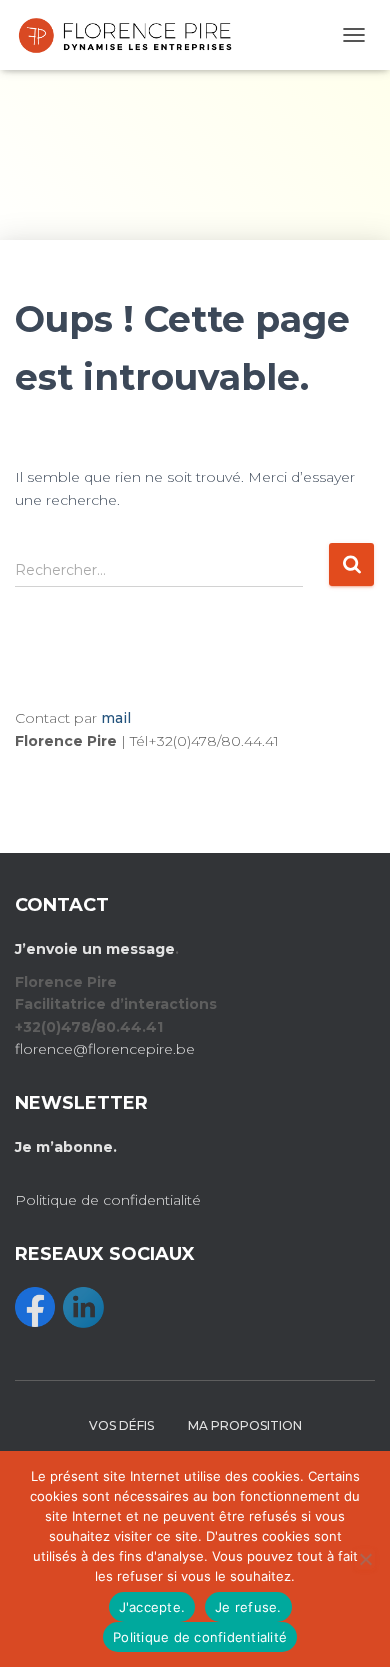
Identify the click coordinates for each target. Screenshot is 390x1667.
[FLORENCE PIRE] (132, 35)
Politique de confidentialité (108, 1200)
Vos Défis (121, 1425)
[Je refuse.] (365, 1559)
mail (116, 718)
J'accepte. (152, 1607)
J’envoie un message (95, 949)
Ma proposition (245, 1425)
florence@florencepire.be (105, 1049)
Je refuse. (248, 1607)
